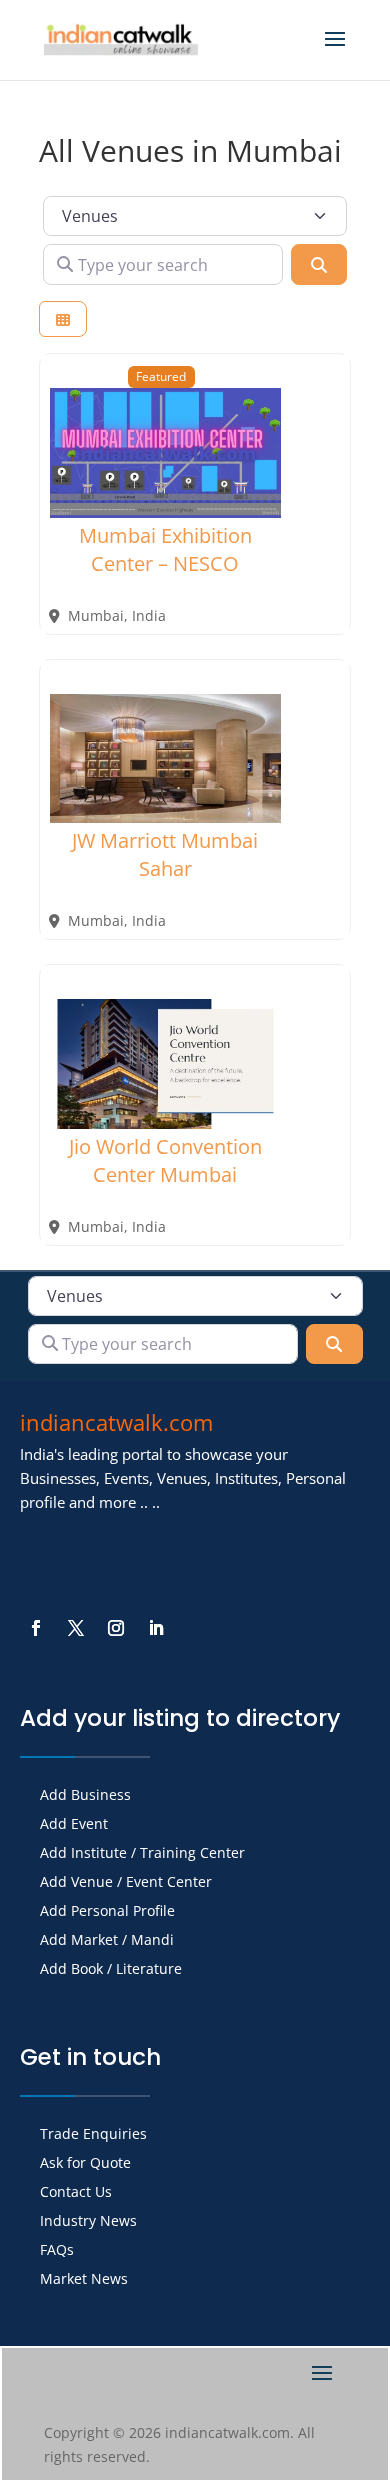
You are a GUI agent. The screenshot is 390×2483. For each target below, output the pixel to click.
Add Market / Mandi (107, 1941)
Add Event (74, 1825)
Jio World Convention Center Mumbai (165, 1160)
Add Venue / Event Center (126, 1883)
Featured (161, 376)
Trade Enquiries (93, 2135)
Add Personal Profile (107, 1912)
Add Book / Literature (111, 1970)
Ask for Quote (85, 2164)
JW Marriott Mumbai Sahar (165, 854)
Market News (84, 2280)
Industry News (88, 2222)
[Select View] (63, 319)
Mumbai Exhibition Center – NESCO (165, 549)
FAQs (57, 2251)
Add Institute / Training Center (142, 1854)
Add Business (85, 1796)
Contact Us (76, 2193)
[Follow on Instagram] (116, 1628)
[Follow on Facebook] (36, 1628)
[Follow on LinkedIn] (156, 1628)
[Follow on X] (76, 1628)
